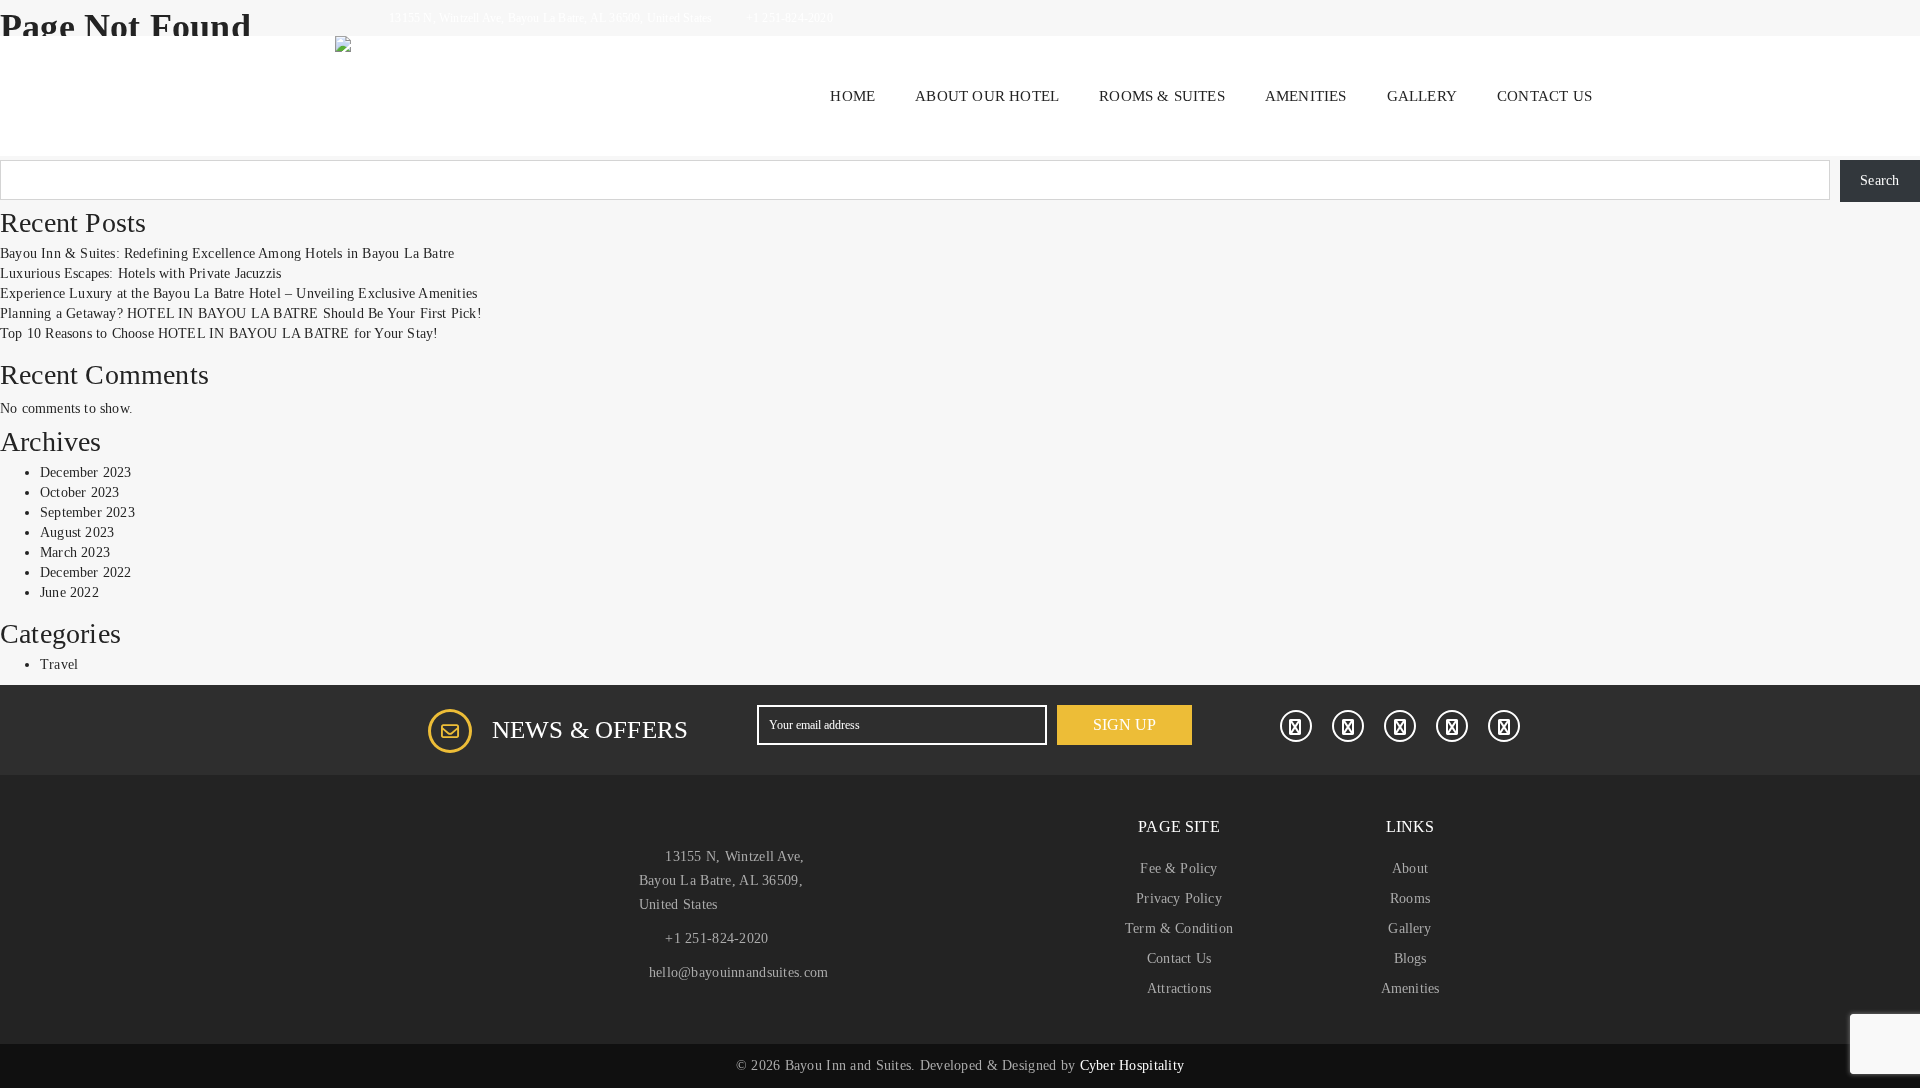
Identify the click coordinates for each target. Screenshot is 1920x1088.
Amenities (1306, 95)
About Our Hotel (987, 95)
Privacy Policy (1179, 898)
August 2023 (77, 532)
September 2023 (87, 512)
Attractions (1179, 988)
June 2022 (69, 592)
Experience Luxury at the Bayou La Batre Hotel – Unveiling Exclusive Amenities (238, 293)
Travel (59, 664)
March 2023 (75, 552)
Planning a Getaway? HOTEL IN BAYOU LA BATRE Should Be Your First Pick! (241, 313)
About (1410, 868)
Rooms (1410, 898)
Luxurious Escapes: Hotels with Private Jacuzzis (140, 273)
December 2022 (86, 572)
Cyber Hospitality (1132, 1065)
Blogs (1410, 958)
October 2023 (79, 492)
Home (852, 95)
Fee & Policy (1178, 868)
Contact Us (1544, 95)
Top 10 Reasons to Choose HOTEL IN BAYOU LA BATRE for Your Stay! (219, 333)
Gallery (1422, 95)
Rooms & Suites (1162, 95)
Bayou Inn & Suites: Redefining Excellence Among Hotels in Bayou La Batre (227, 253)
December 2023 (86, 472)
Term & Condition (1179, 928)
